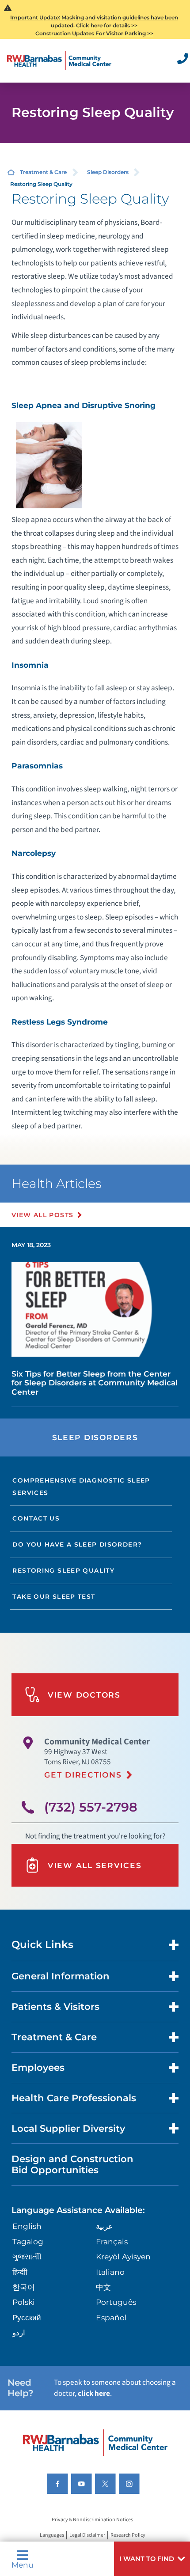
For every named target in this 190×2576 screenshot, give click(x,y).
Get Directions (83, 1775)
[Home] (59, 61)
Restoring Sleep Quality (63, 1570)
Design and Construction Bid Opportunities (72, 2164)
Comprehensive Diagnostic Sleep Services (81, 1487)
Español (111, 2317)
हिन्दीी (20, 2272)
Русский (27, 2317)
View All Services (95, 1865)
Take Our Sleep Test (54, 1596)
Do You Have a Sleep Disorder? (77, 1544)
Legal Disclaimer (87, 2535)
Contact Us (36, 1518)
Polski (24, 2302)
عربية (104, 2226)
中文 (103, 2287)
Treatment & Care (43, 172)
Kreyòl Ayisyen (123, 2256)
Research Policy (128, 2535)
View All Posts (43, 1215)
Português (116, 2302)
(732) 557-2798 (91, 1807)
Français (112, 2241)
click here (94, 2393)
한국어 (24, 2287)
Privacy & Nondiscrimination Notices (92, 2520)
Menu (23, 2564)
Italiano (110, 2272)
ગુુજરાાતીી (27, 2256)
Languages (52, 2535)
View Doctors (84, 1695)
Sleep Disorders (108, 172)
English (27, 2226)
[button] (152, 2559)
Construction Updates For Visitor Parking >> (94, 33)
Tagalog (28, 2241)
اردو (19, 2332)
